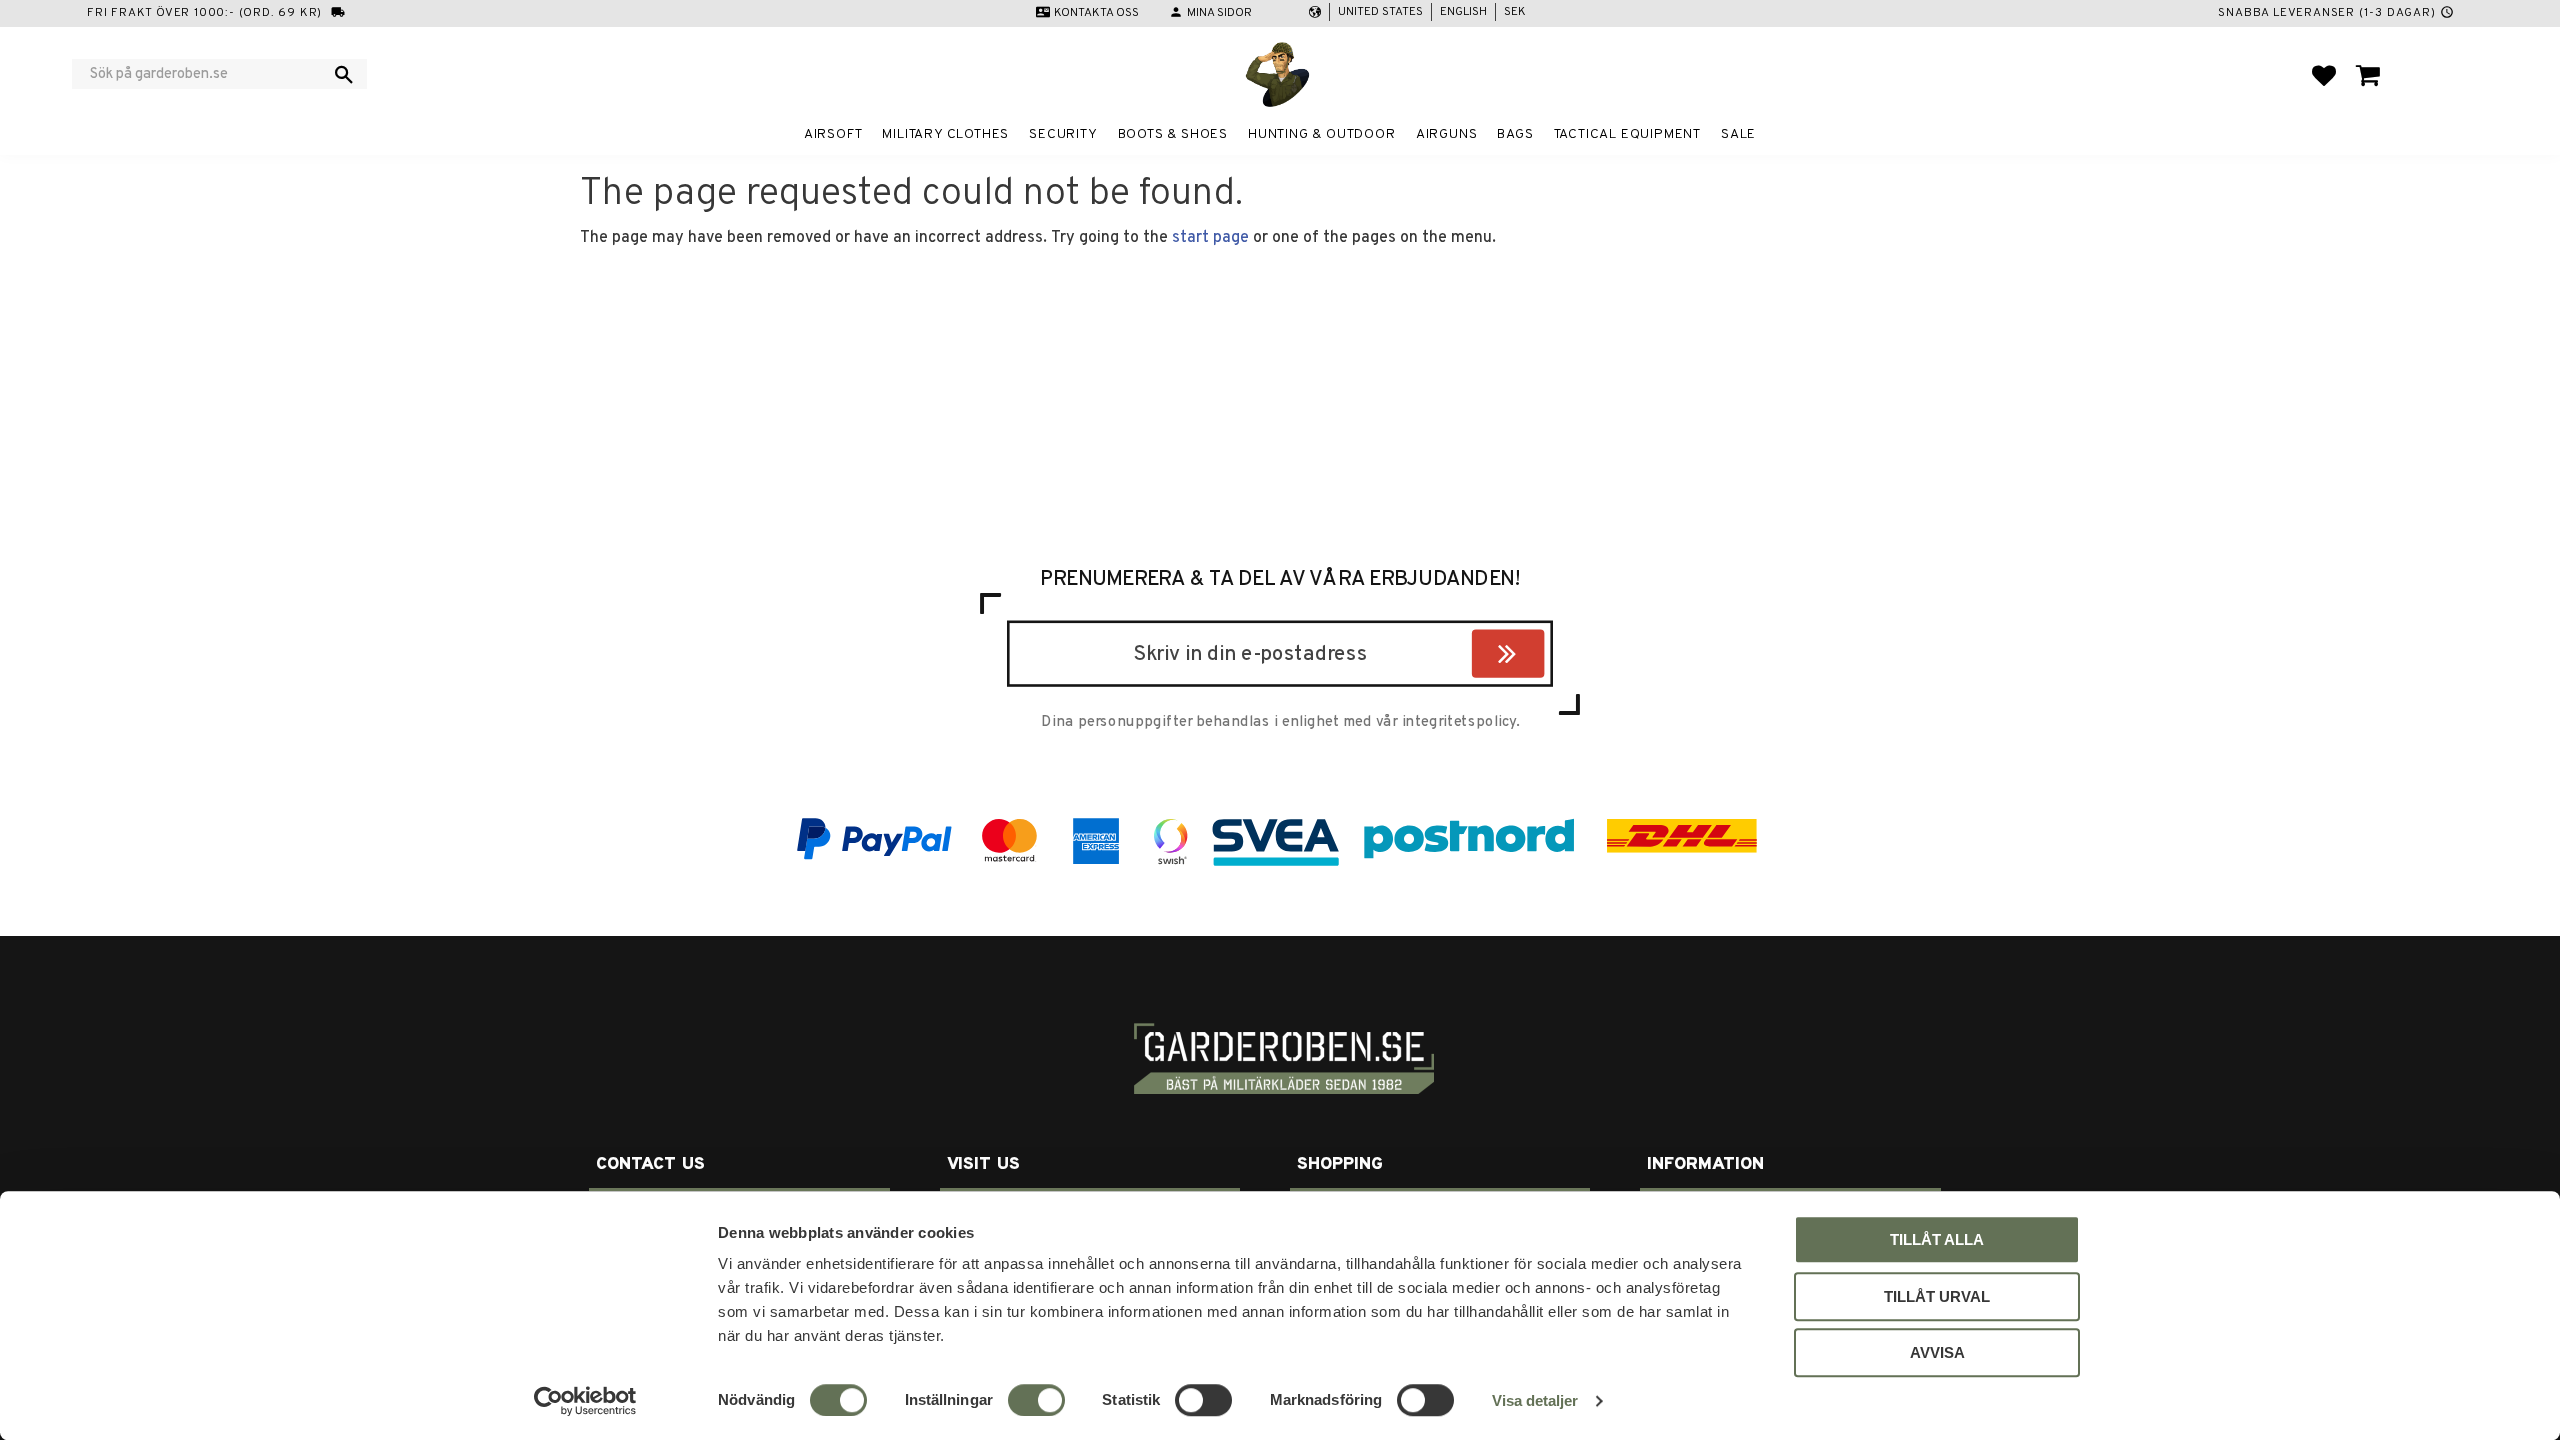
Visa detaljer (1535, 1400)
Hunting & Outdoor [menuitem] (1322, 134)
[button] (2324, 75)
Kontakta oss (1096, 13)
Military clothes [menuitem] (945, 134)
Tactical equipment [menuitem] (1627, 134)
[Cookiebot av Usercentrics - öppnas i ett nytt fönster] (585, 1401)
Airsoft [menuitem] (833, 134)
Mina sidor (1219, 13)
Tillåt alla (1937, 1239)
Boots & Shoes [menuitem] (1173, 134)
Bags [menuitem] (1515, 134)
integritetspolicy (1459, 722)
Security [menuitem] (1063, 134)
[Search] (344, 74)
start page (1210, 238)
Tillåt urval (1937, 1296)
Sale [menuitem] (1738, 134)
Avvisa (1937, 1352)
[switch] (1036, 1400)
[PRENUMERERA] (1539, 657)
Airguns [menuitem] (1447, 134)
